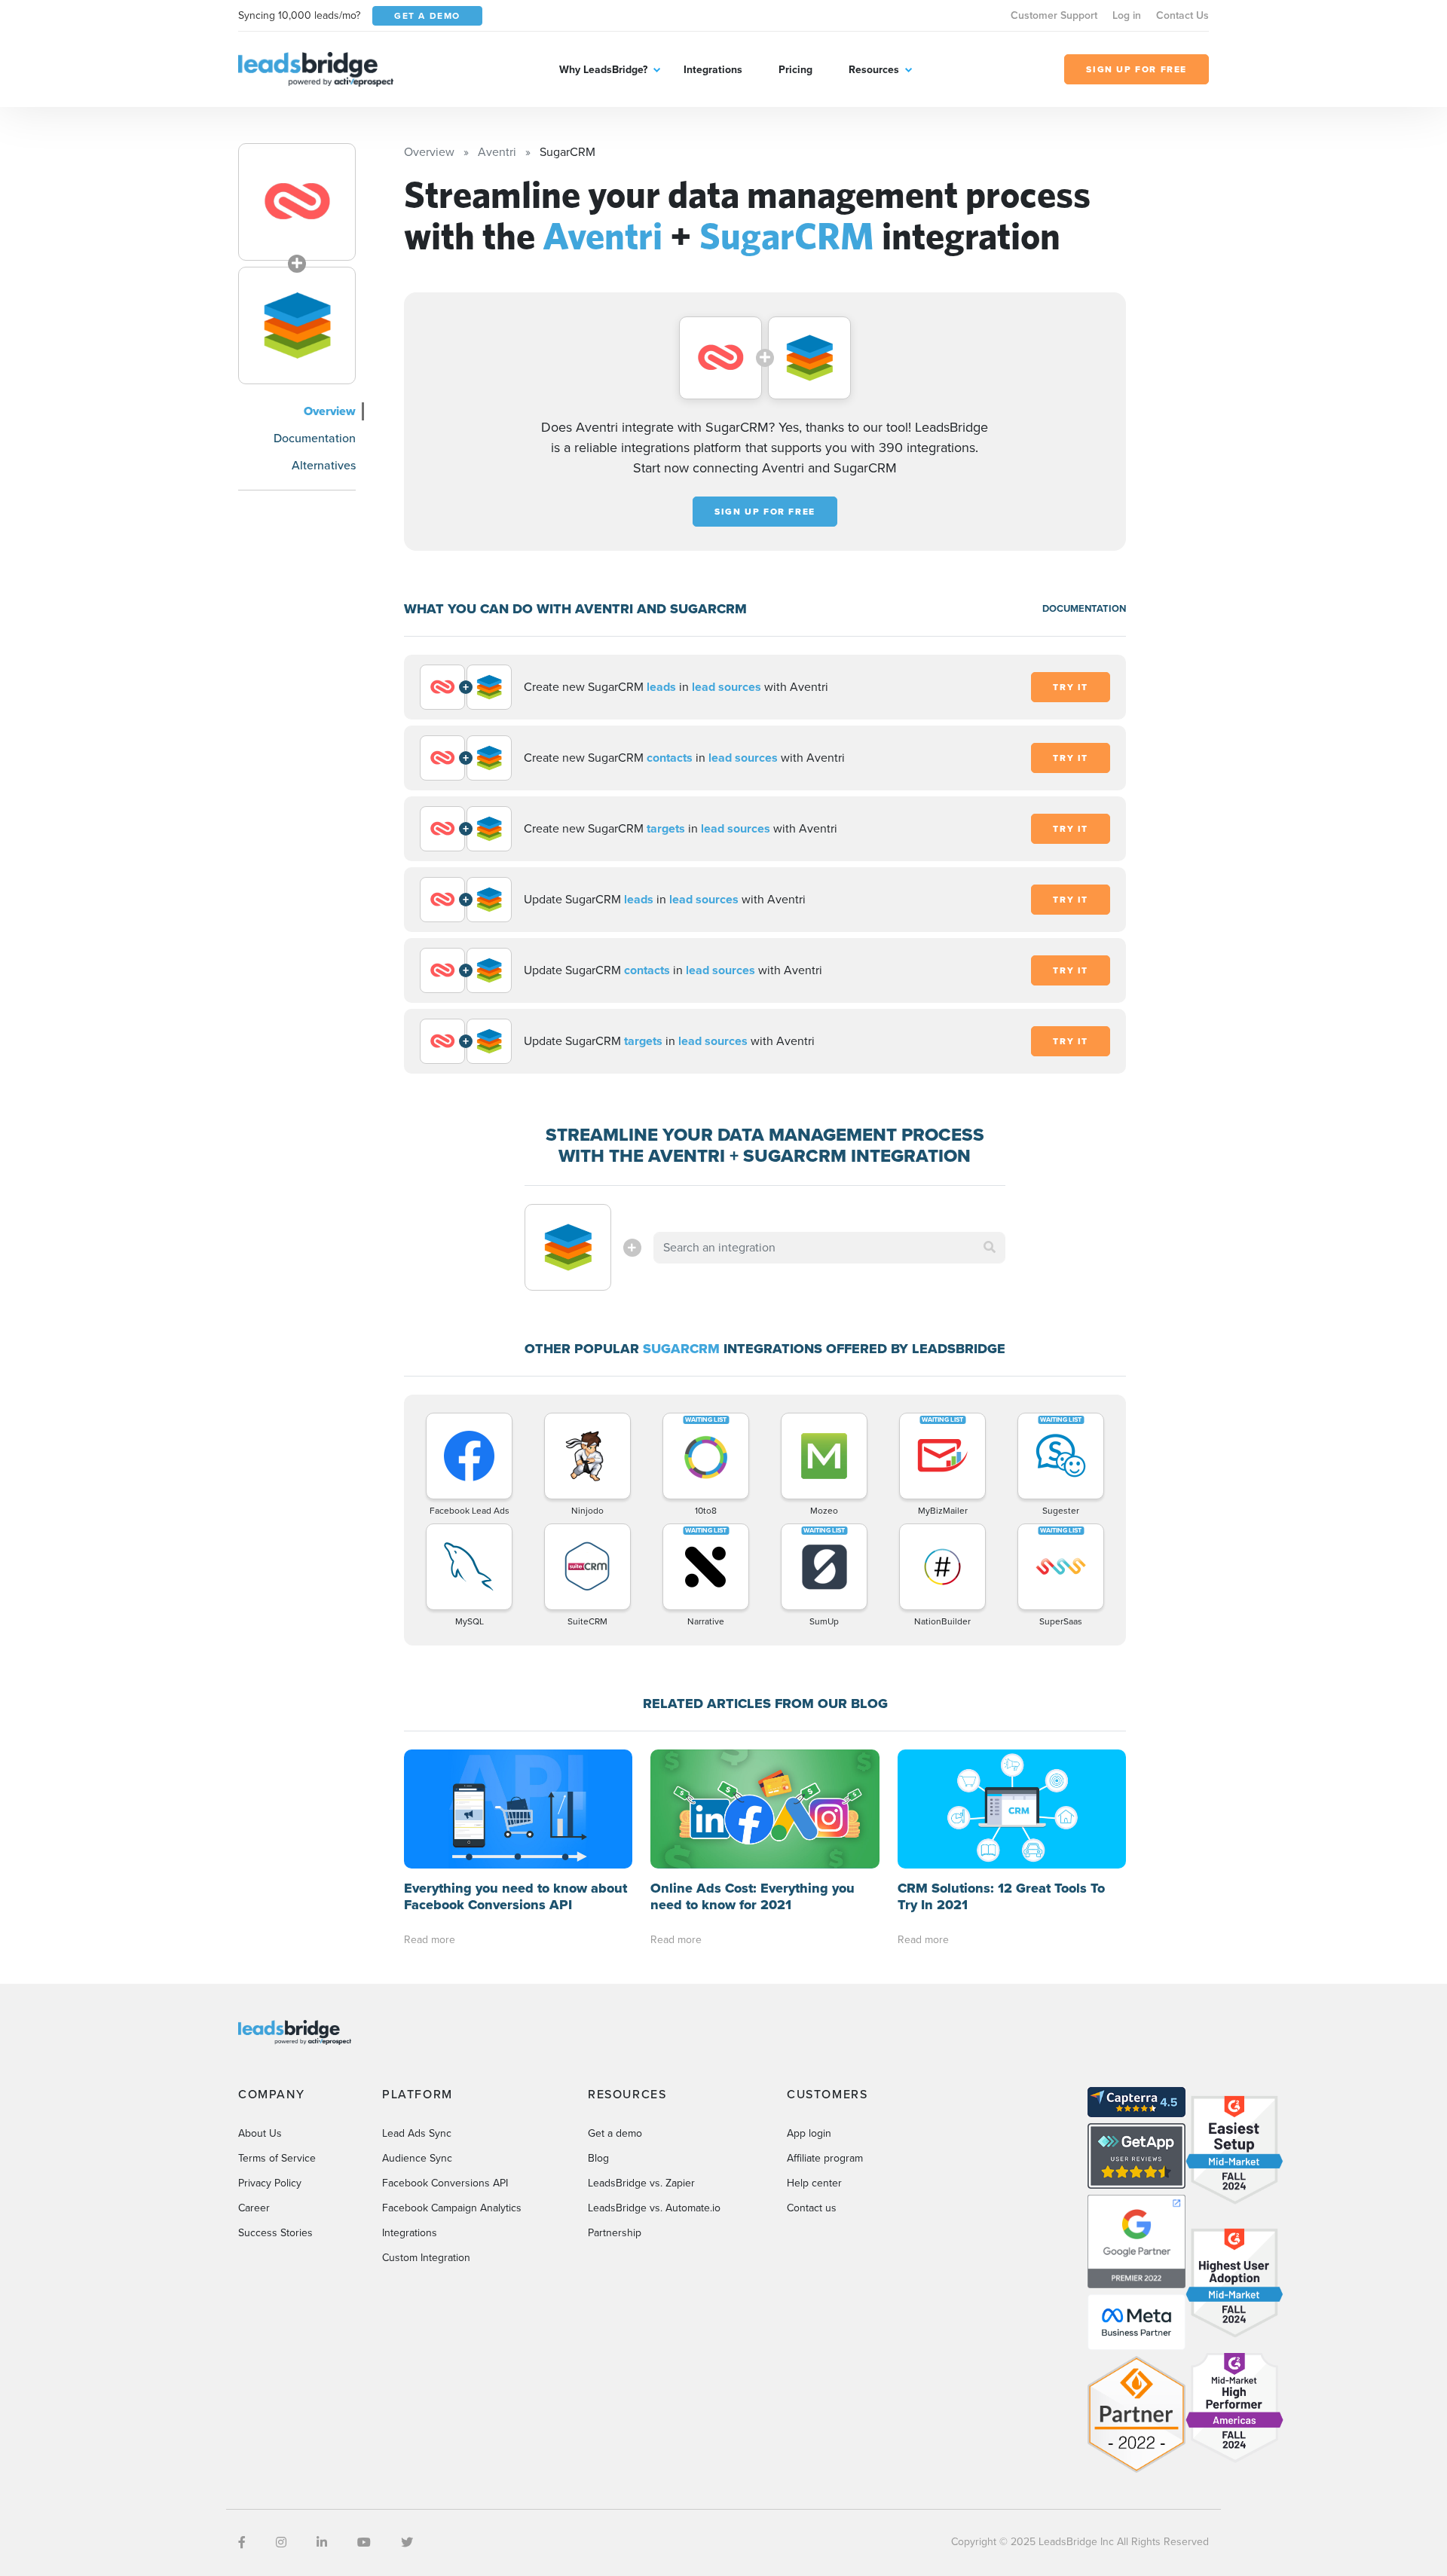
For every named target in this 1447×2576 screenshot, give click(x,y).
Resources (874, 70)
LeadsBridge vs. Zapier (641, 2183)
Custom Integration (426, 2258)
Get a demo (615, 2133)
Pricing (795, 70)
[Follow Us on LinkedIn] (322, 2542)
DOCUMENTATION (1084, 608)
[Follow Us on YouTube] (364, 2542)
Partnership (615, 2233)
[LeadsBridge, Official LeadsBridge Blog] (316, 68)
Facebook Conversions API (445, 2183)
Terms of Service (277, 2158)
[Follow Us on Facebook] (242, 2542)
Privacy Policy (270, 2183)
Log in (1127, 15)
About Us (260, 2133)
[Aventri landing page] (297, 202)
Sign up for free (765, 512)
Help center (814, 2183)
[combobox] (830, 1248)
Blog (598, 2158)
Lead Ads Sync (417, 2133)
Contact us (812, 2208)
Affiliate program (825, 2158)
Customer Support (1054, 15)
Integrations (713, 70)
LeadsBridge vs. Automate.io (654, 2208)
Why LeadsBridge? (603, 70)
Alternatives (324, 465)
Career (254, 2208)
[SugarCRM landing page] (297, 325)
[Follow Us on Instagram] (281, 2542)
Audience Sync (417, 2158)
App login (809, 2133)
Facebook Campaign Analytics (452, 2208)
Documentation (315, 438)
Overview (330, 411)
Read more (430, 1940)
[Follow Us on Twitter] (407, 2542)
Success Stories (275, 2233)
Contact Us (1182, 15)
